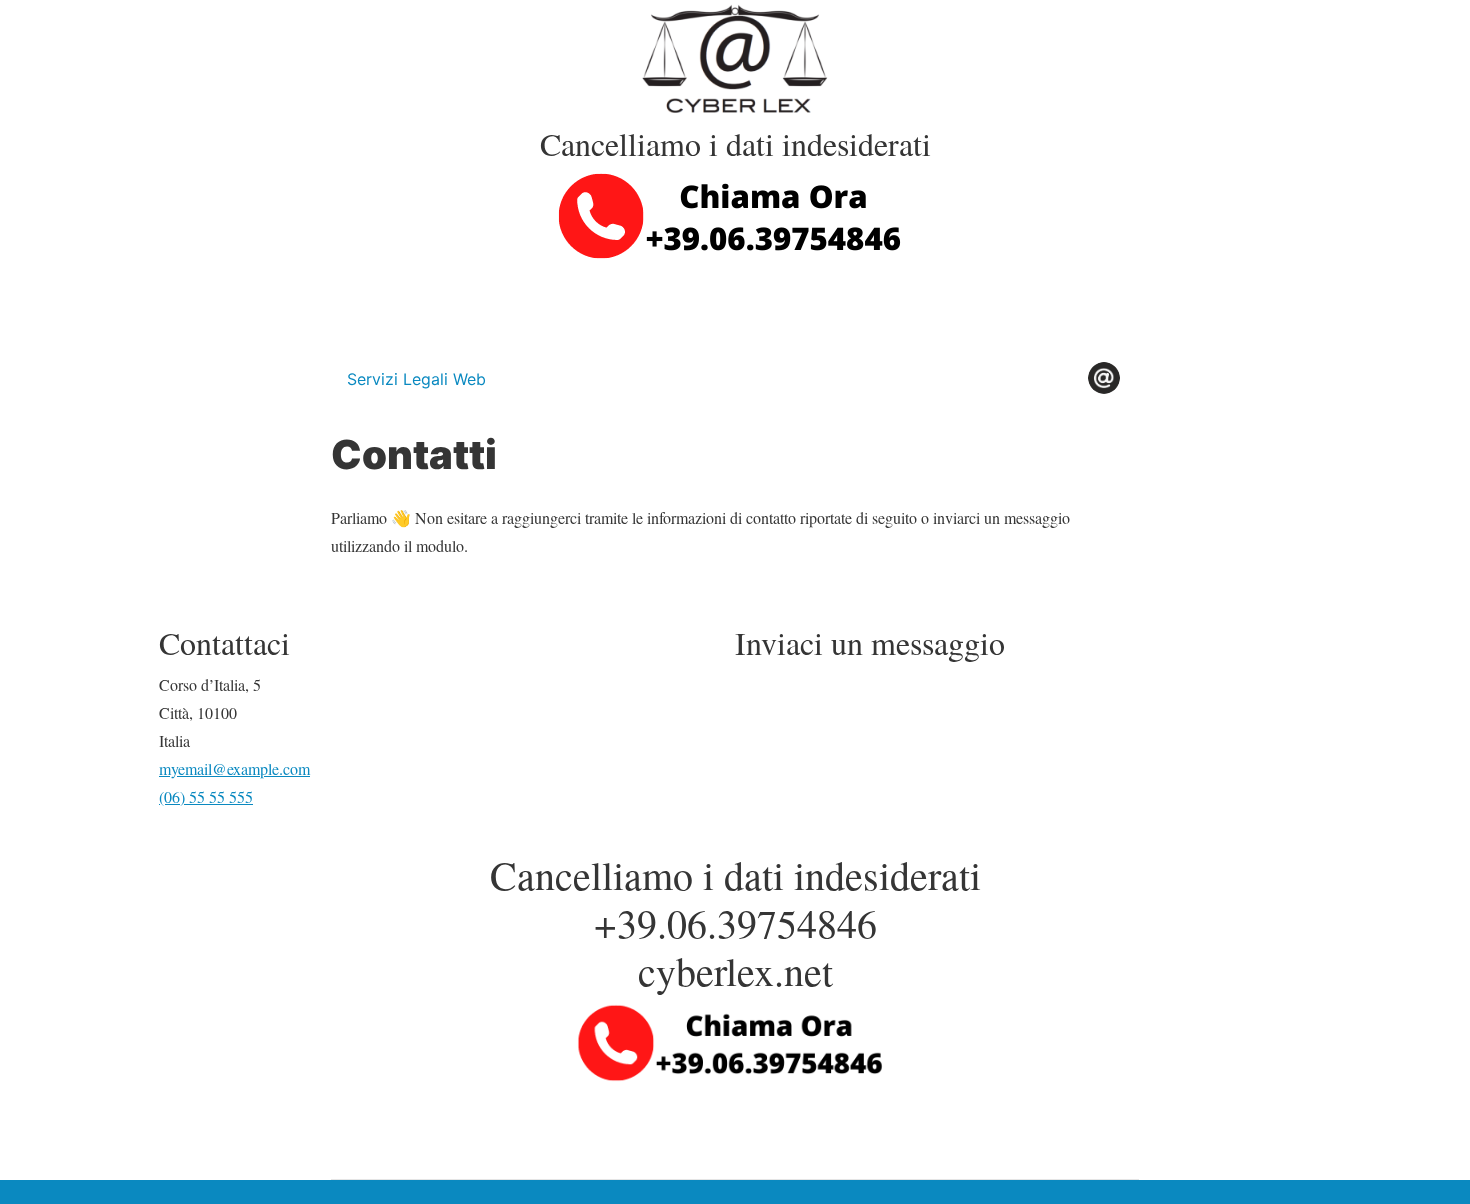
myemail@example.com (234, 768)
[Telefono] (735, 213)
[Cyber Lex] (735, 59)
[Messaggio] (735, 303)
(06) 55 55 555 (206, 796)
